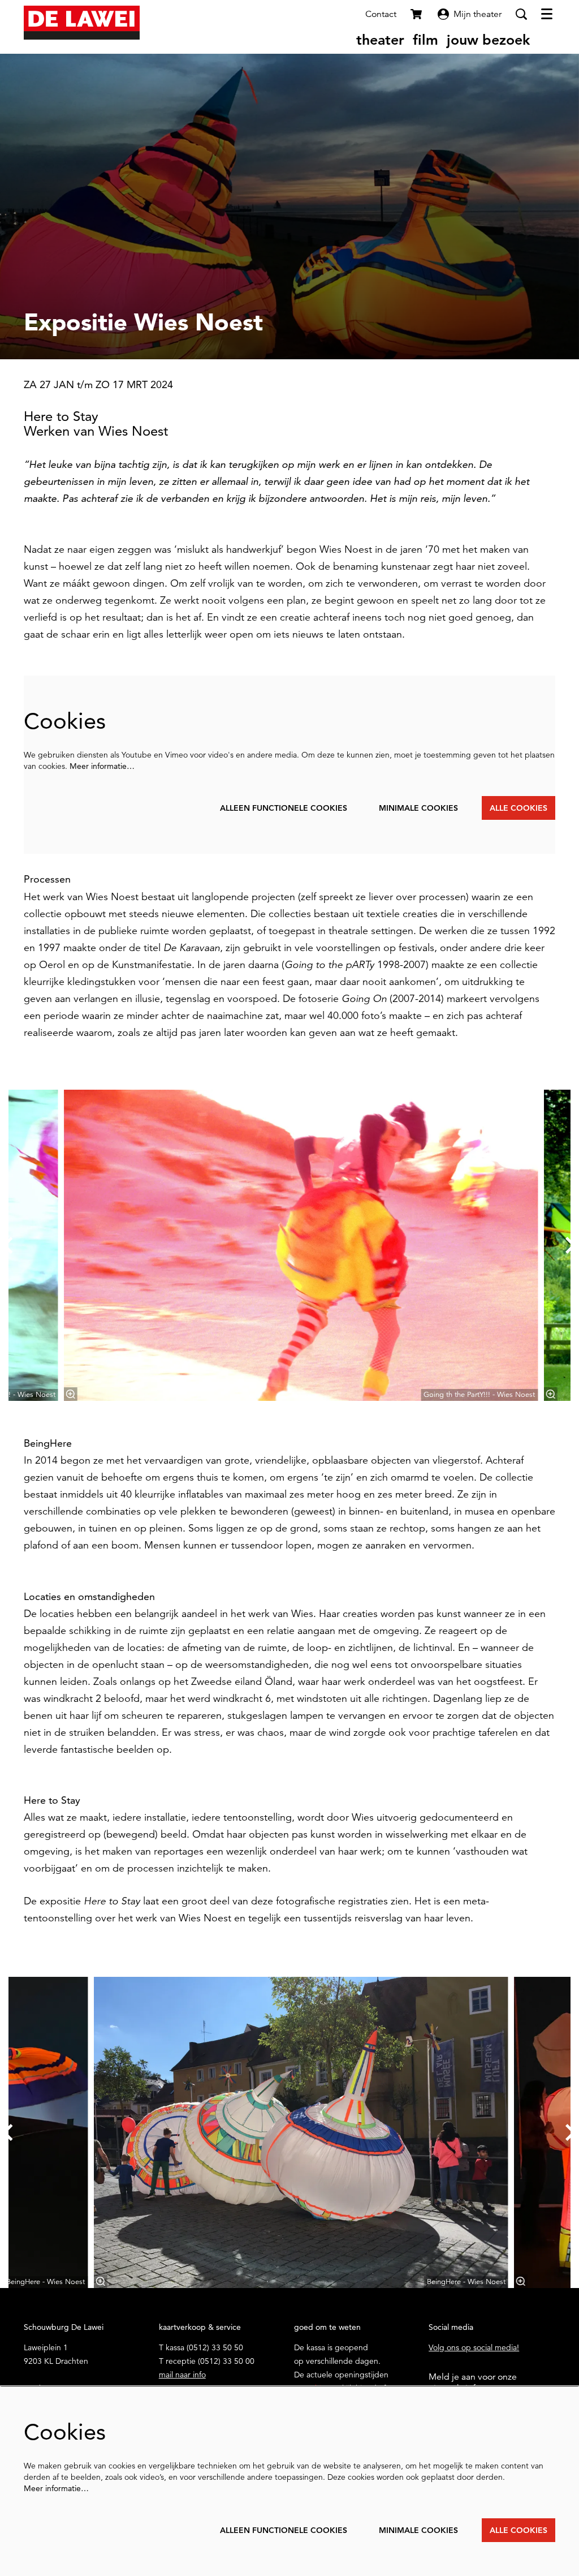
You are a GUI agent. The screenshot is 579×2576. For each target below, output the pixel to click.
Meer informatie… (102, 766)
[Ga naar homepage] (82, 23)
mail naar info (182, 2375)
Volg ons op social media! (474, 2347)
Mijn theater (478, 14)
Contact (381, 14)
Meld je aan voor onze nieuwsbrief (473, 2383)
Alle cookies (518, 808)
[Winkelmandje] (417, 14)
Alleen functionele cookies (284, 808)
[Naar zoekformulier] (521, 14)
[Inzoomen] (71, 1394)
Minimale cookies (418, 808)
